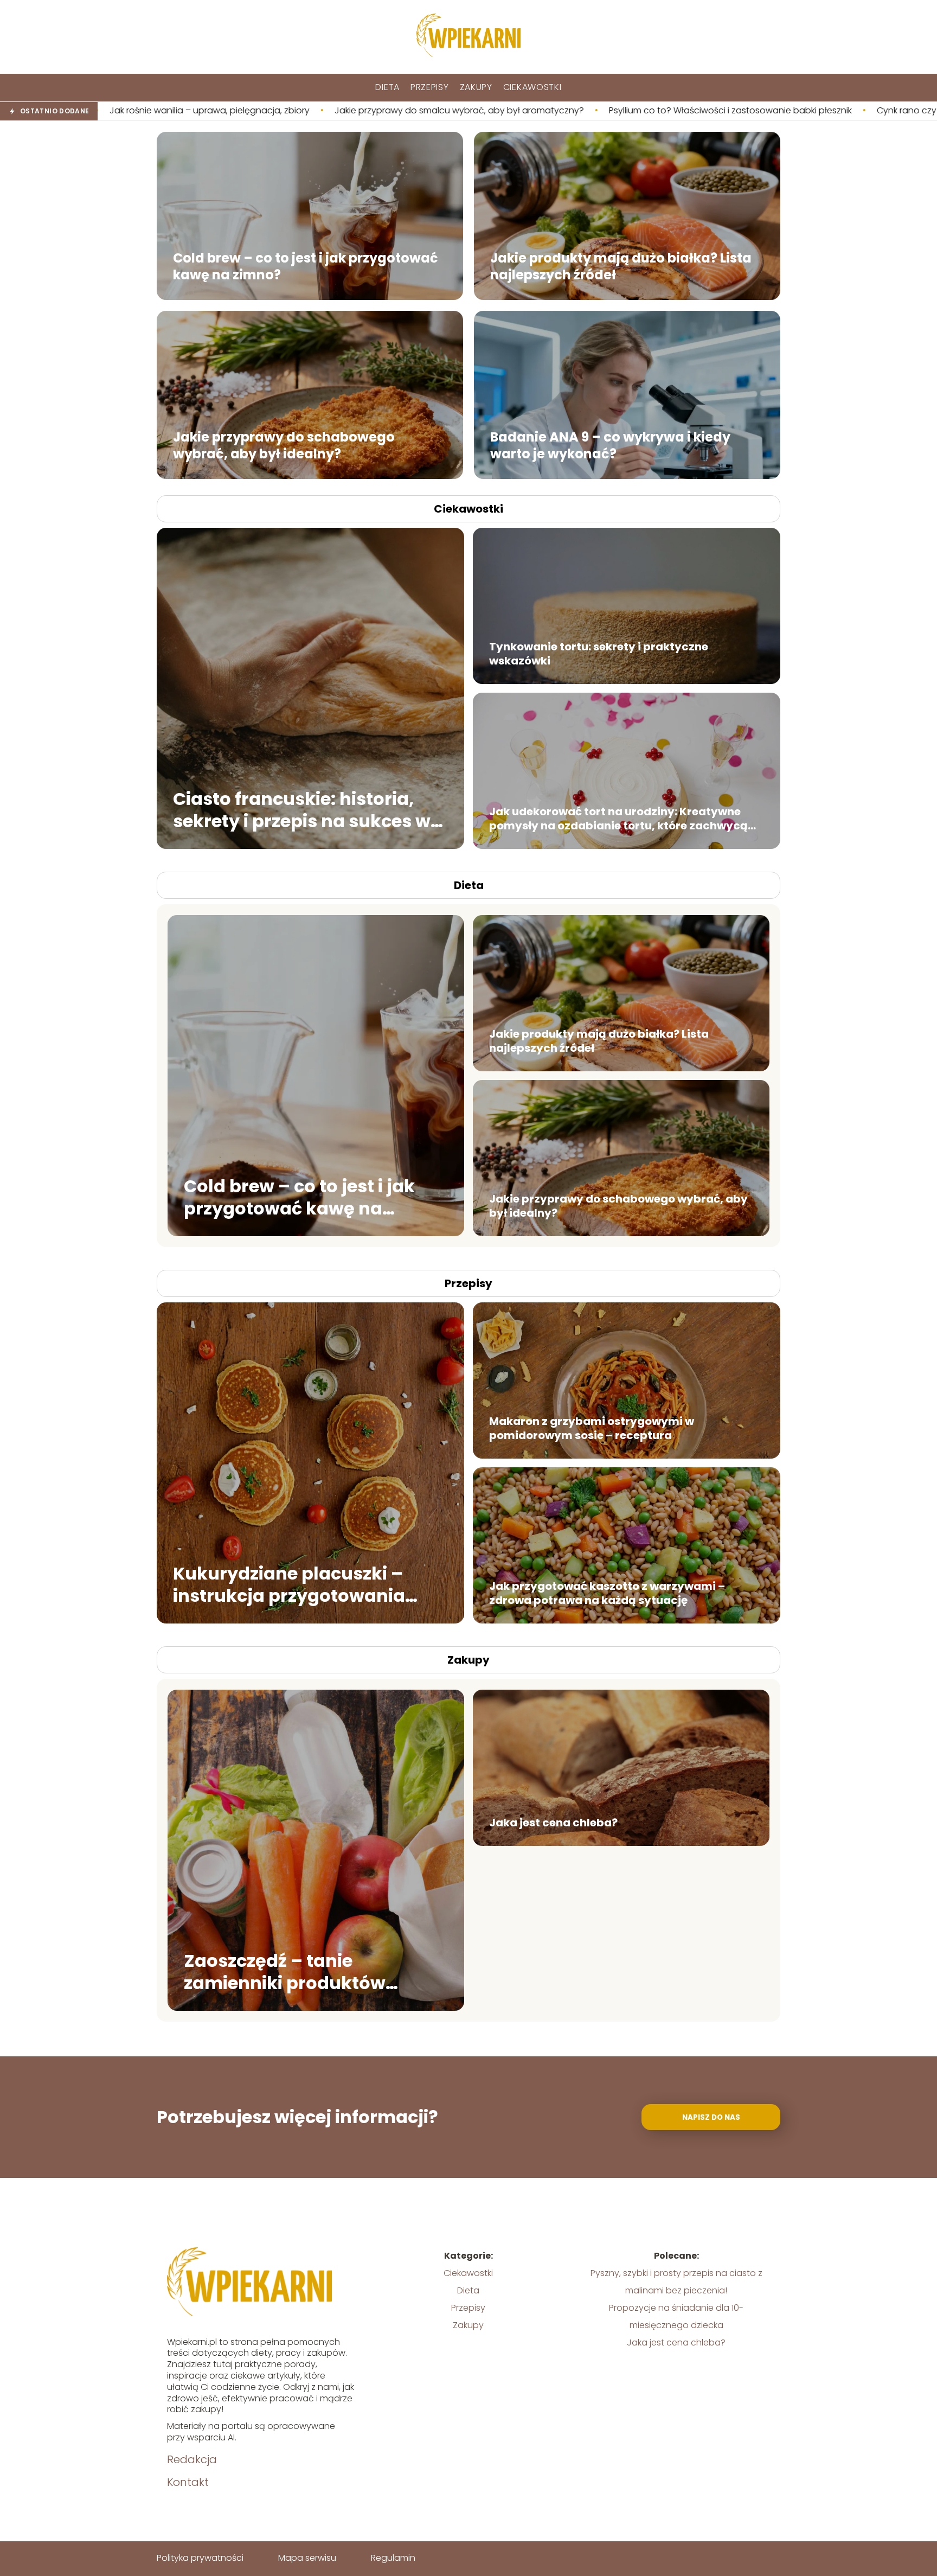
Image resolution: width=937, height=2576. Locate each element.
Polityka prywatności (200, 2558)
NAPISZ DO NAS (711, 2117)
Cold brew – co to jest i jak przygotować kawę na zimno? (306, 266)
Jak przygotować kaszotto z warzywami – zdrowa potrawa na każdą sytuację (607, 1593)
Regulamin (393, 2558)
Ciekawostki (532, 87)
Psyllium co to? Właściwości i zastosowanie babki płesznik (523, 111)
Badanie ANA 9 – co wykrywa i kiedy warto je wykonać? (610, 445)
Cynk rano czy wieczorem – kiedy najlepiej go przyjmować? (794, 111)
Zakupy (476, 87)
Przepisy (430, 87)
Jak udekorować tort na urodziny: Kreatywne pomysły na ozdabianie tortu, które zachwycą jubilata (618, 819)
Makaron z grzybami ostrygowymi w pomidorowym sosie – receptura (592, 1428)
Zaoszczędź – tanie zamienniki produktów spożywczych (285, 1971)
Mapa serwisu (307, 2558)
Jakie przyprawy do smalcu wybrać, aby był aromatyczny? (252, 111)
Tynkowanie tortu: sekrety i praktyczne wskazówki (599, 654)
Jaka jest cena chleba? (553, 1823)
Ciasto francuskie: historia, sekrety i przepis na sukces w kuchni (302, 810)
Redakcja (192, 2459)
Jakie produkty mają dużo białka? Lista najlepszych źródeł (621, 266)
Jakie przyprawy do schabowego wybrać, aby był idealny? (284, 445)
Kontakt (188, 2482)
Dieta (387, 87)
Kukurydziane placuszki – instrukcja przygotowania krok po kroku (289, 1584)
